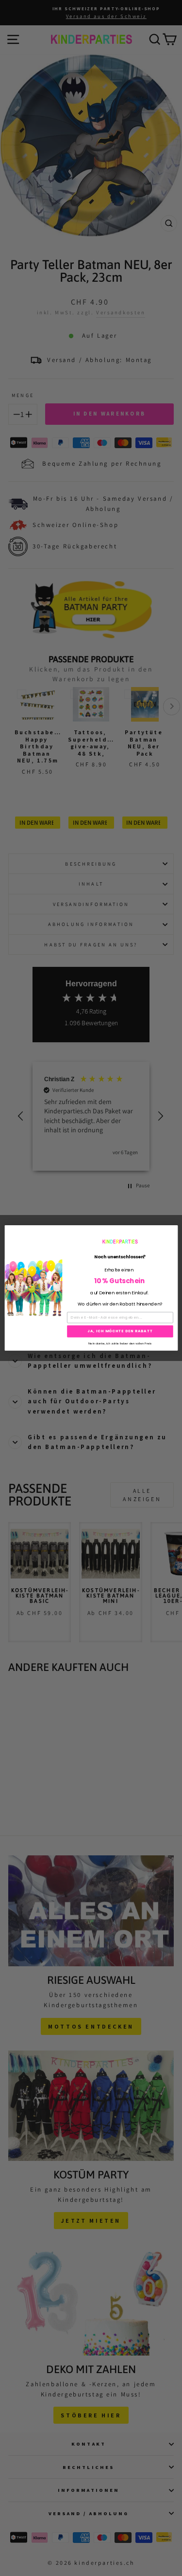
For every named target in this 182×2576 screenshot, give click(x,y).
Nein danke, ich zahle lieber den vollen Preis (120, 1343)
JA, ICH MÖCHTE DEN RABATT (120, 1332)
